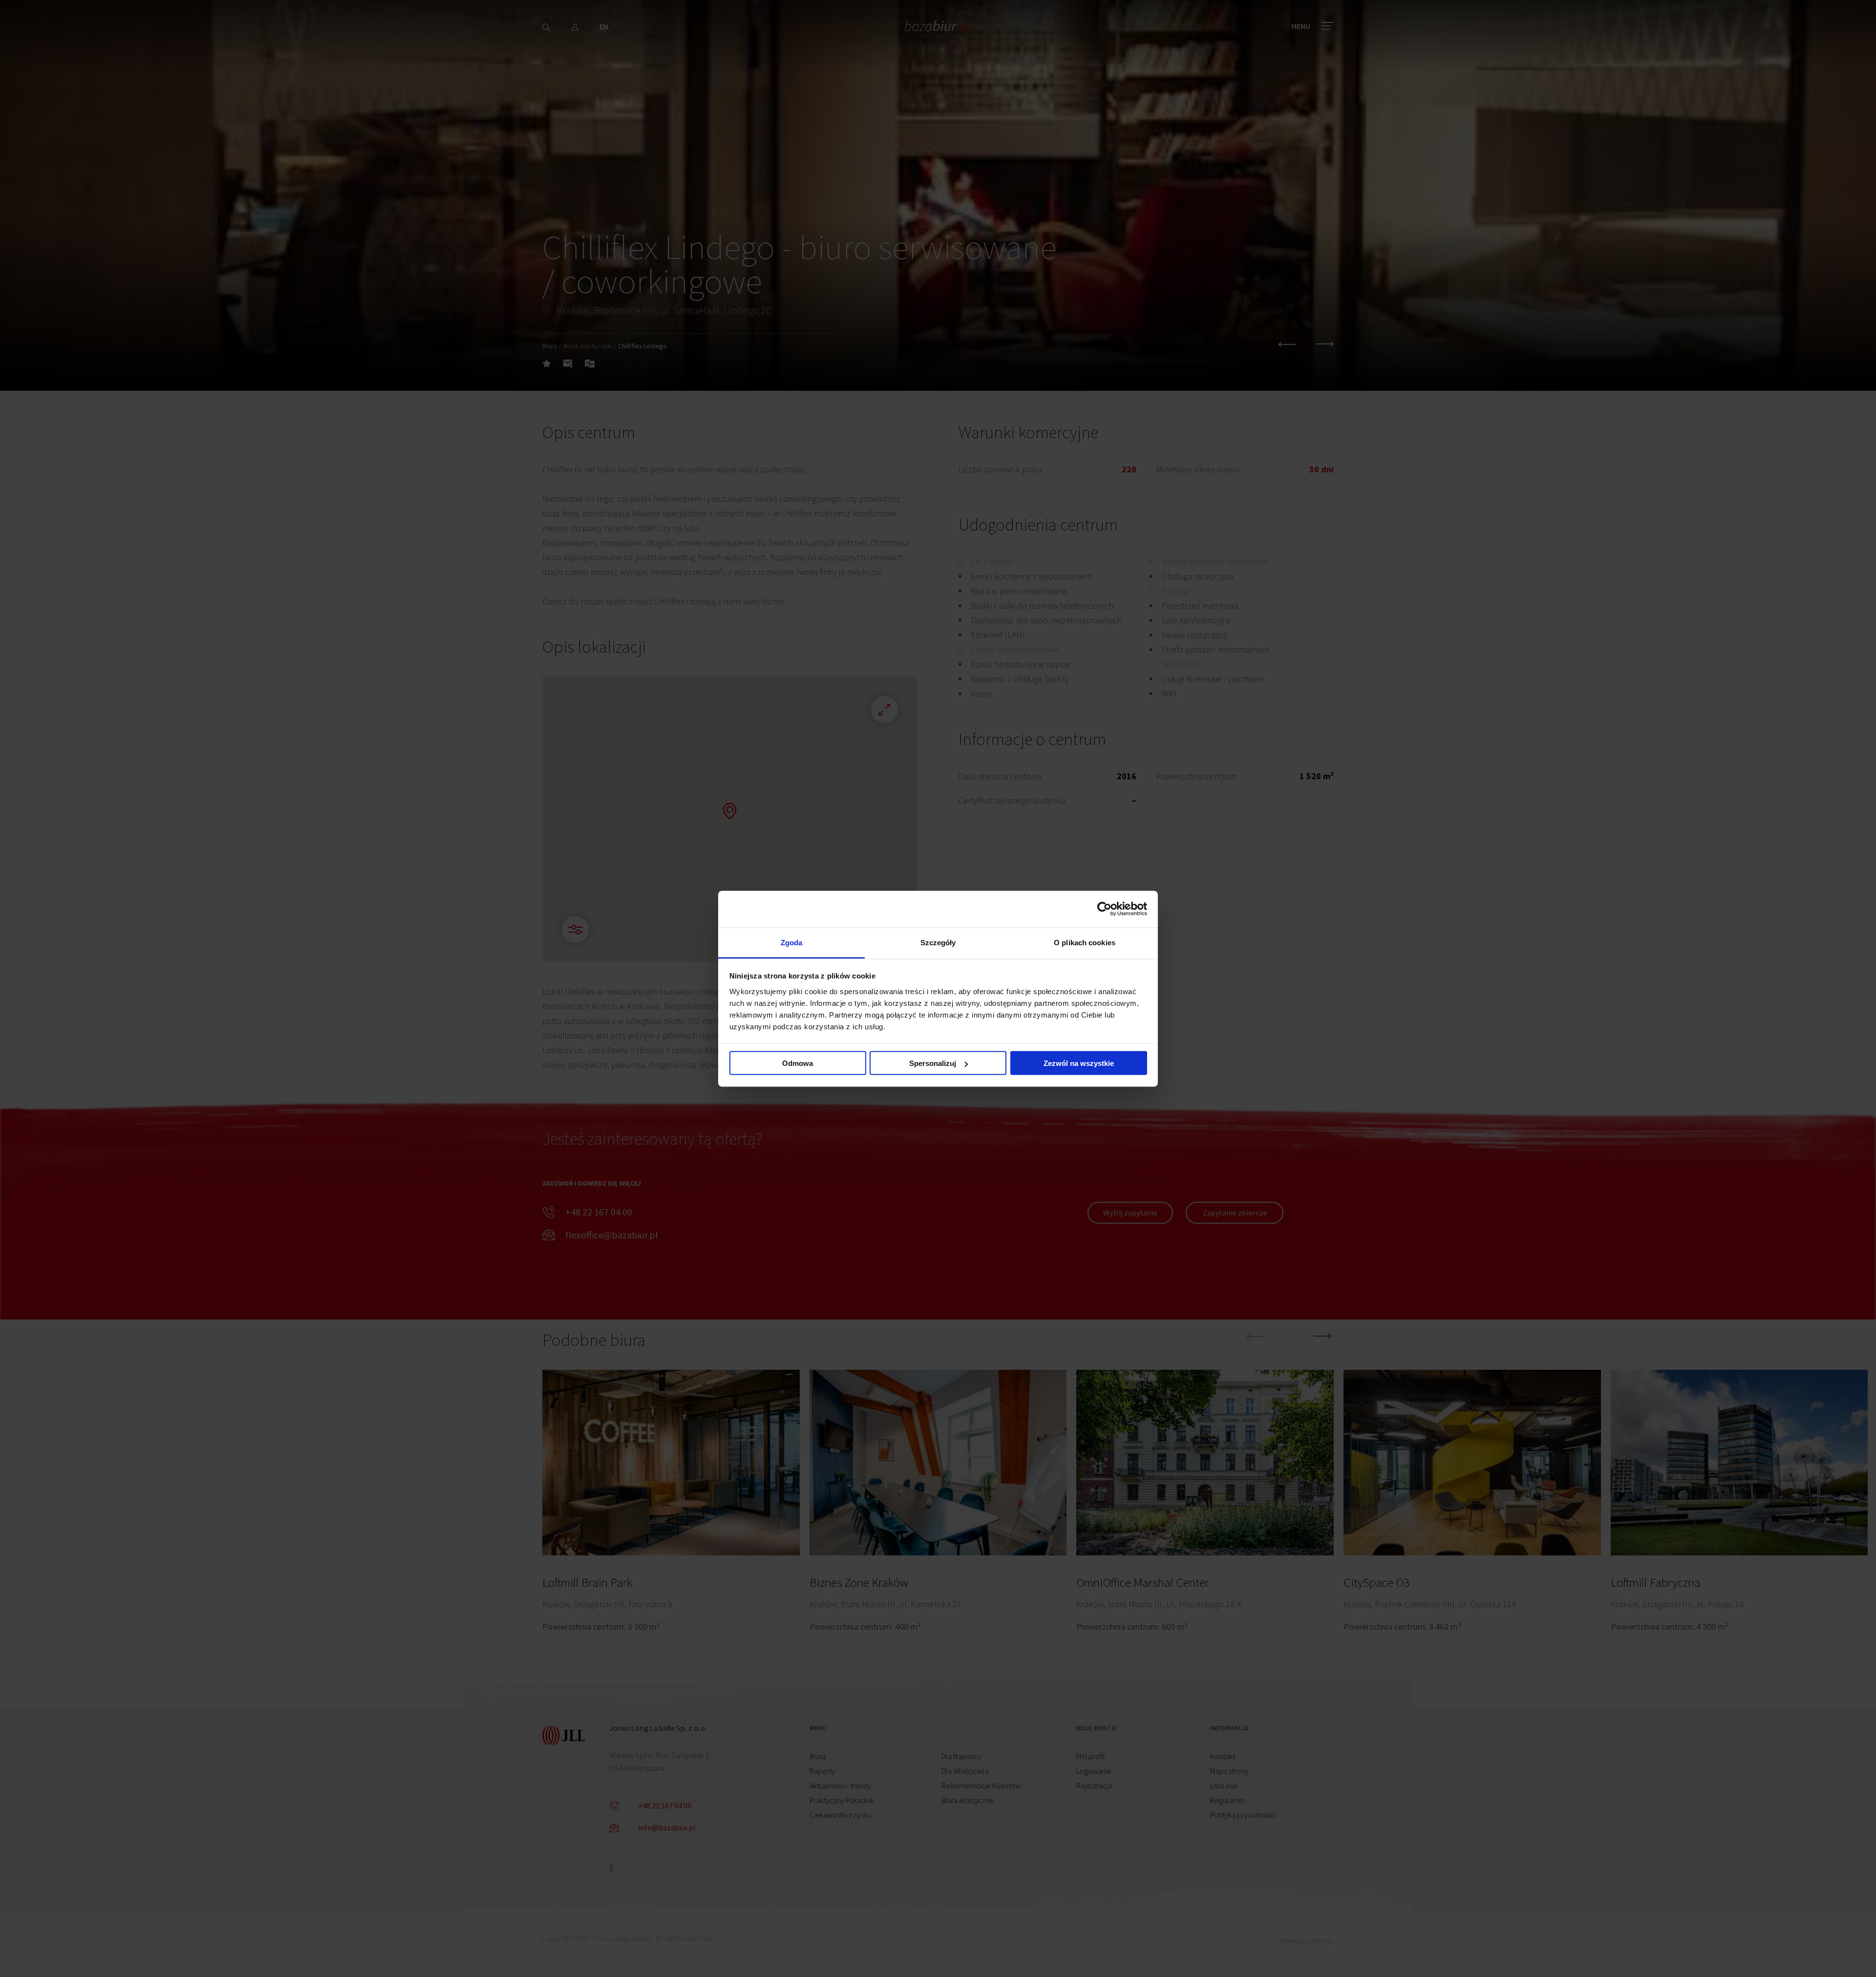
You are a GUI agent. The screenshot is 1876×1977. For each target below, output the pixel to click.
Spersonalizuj (933, 1063)
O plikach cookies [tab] (1085, 942)
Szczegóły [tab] (938, 942)
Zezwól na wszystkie (1079, 1063)
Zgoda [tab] (792, 942)
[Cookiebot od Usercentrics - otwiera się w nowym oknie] (1104, 909)
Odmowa (798, 1063)
